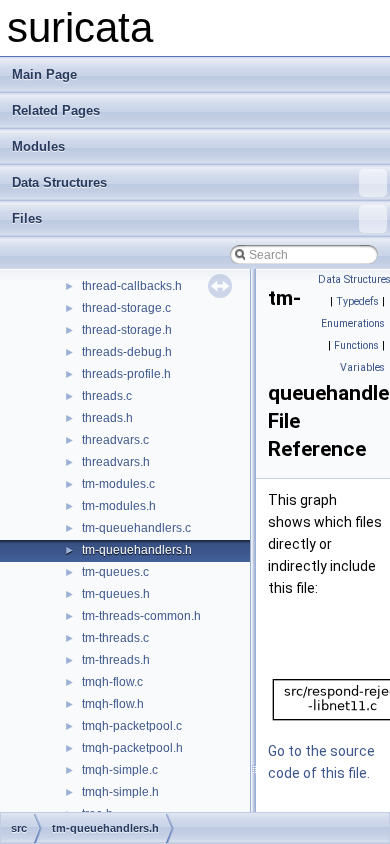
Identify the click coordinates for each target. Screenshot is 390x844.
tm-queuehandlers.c (136, 528)
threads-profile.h (126, 374)
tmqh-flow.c (112, 682)
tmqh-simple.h (120, 792)
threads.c (107, 396)
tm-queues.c (115, 572)
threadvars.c (115, 440)
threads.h (107, 418)
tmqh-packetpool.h (132, 748)
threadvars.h (116, 462)
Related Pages (56, 110)
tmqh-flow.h (113, 704)
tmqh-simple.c (120, 770)
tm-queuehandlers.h (137, 550)
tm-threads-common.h (141, 616)
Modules (38, 146)
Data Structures (59, 182)
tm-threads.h (116, 660)
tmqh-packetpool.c (132, 726)
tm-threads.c (115, 638)
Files (27, 218)
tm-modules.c (118, 484)
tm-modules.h (119, 506)
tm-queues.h (116, 594)
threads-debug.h (127, 352)
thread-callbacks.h (132, 286)
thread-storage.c (126, 308)
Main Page (44, 74)
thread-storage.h (127, 330)
